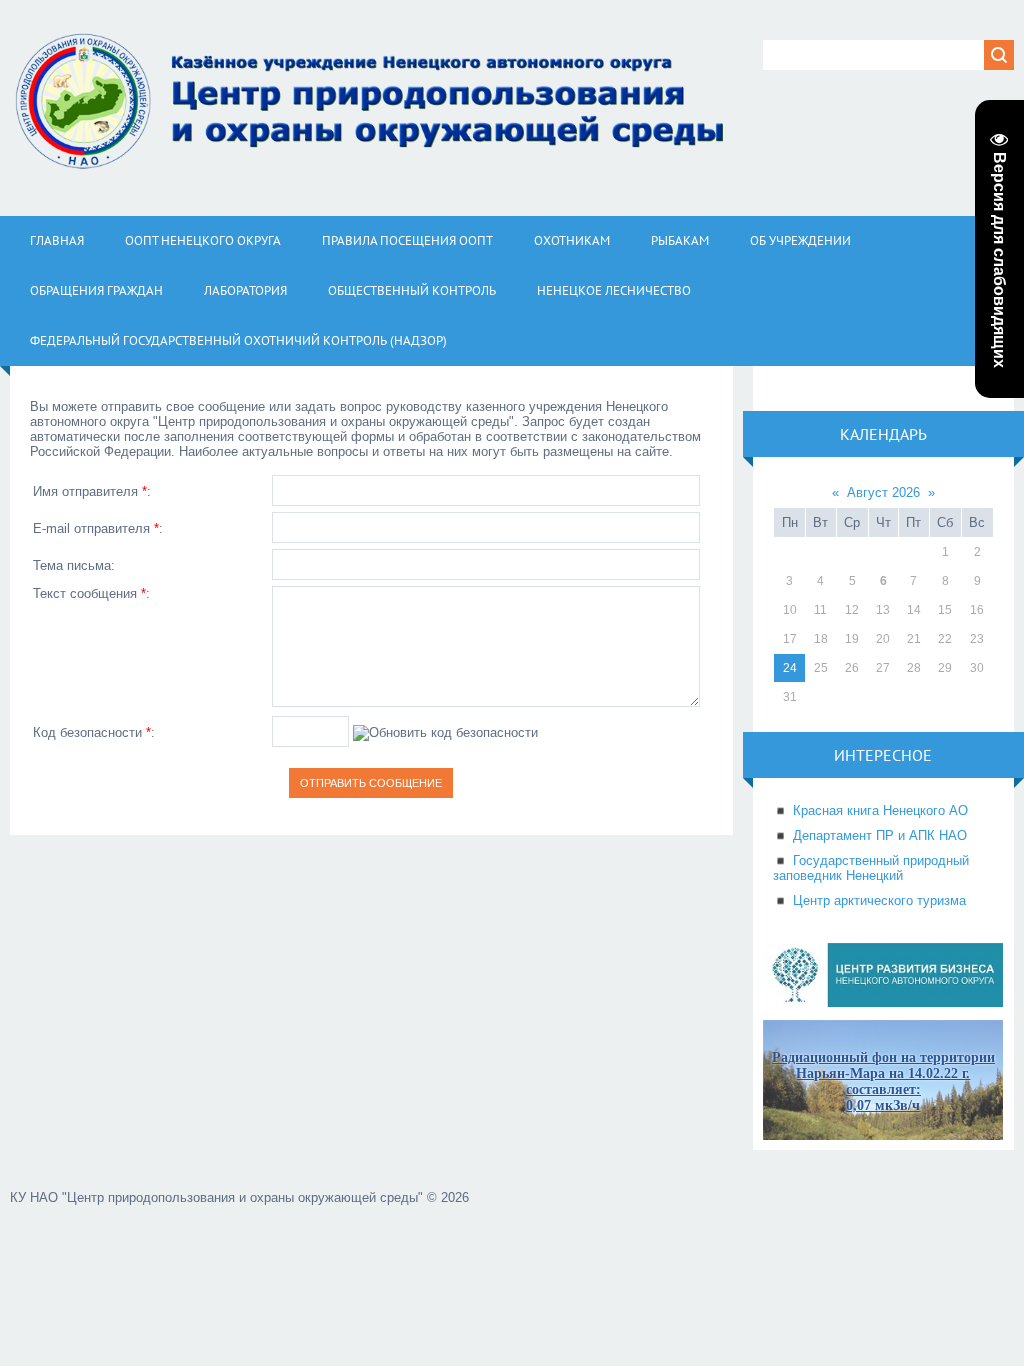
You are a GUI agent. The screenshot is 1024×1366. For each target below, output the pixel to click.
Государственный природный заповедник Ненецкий (871, 868)
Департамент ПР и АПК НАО (880, 835)
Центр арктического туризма (879, 900)
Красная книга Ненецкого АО (880, 810)
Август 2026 (883, 492)
